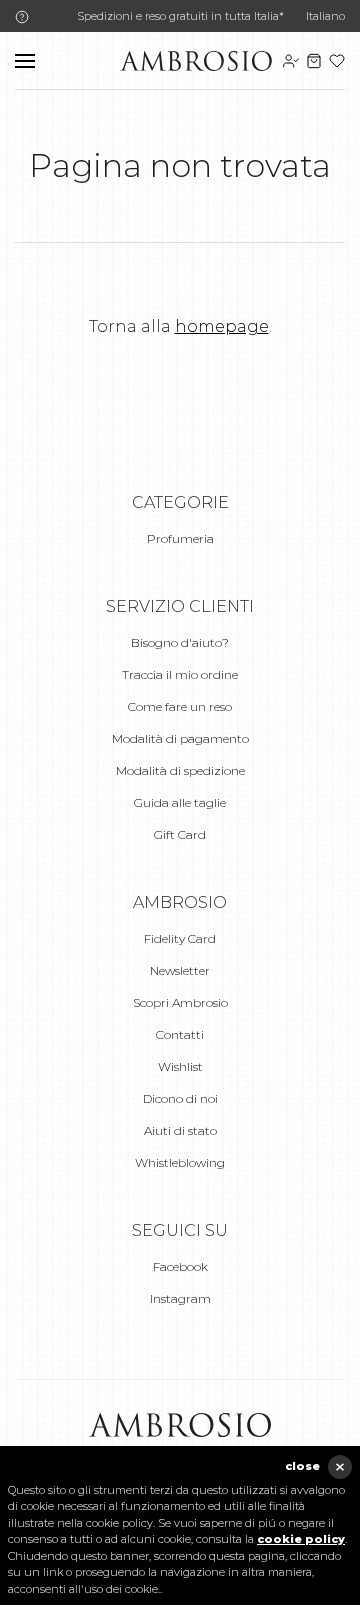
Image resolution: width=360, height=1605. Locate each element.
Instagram (180, 1298)
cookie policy (301, 1539)
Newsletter (180, 970)
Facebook (180, 1266)
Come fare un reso (180, 706)
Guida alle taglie (180, 802)
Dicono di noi (180, 1098)
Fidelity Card (180, 938)
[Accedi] (291, 61)
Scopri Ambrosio (180, 1002)
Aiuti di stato (180, 1130)
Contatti (180, 1034)
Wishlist (180, 1066)
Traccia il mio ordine (180, 674)
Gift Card (180, 834)
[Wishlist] (337, 61)
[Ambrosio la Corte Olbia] (196, 59)
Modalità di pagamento (180, 738)
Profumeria (180, 538)
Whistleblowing (180, 1162)
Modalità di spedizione (180, 770)
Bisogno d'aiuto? (180, 642)
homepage (222, 326)
